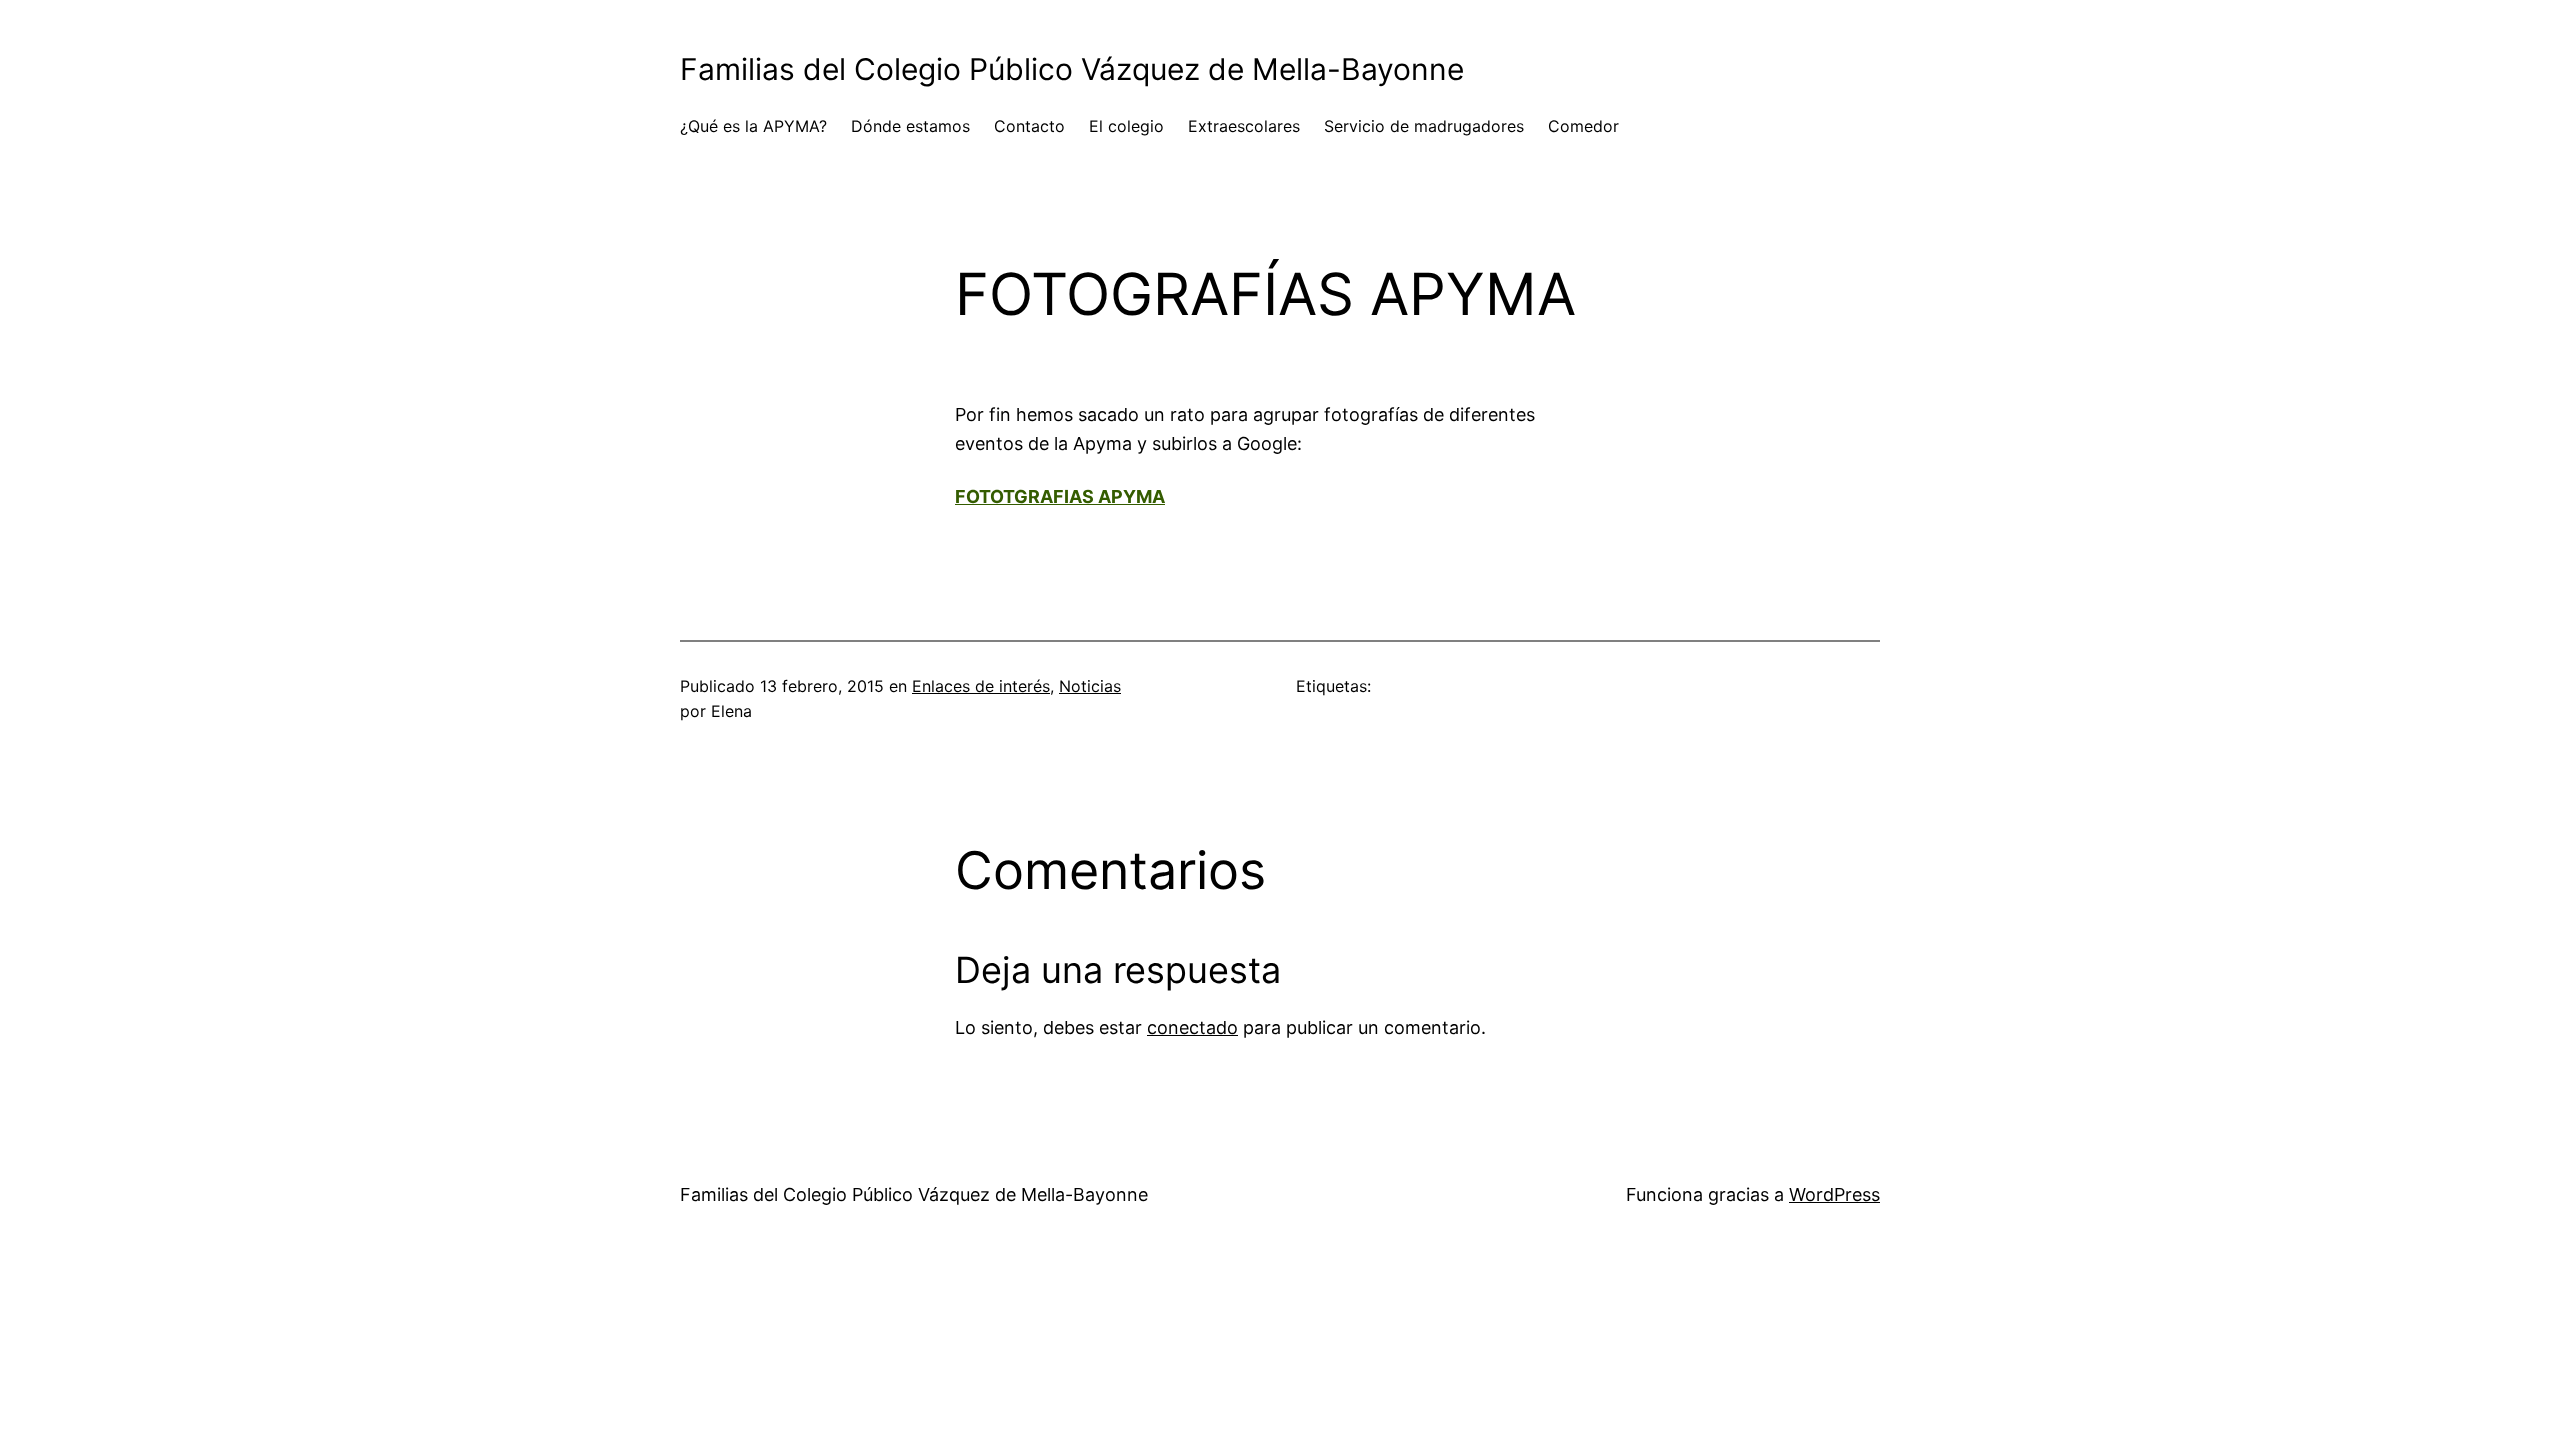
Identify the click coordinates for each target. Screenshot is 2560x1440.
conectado (1192, 1027)
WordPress (1834, 1194)
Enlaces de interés (981, 686)
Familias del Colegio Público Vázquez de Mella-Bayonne (1072, 69)
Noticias (1090, 686)
